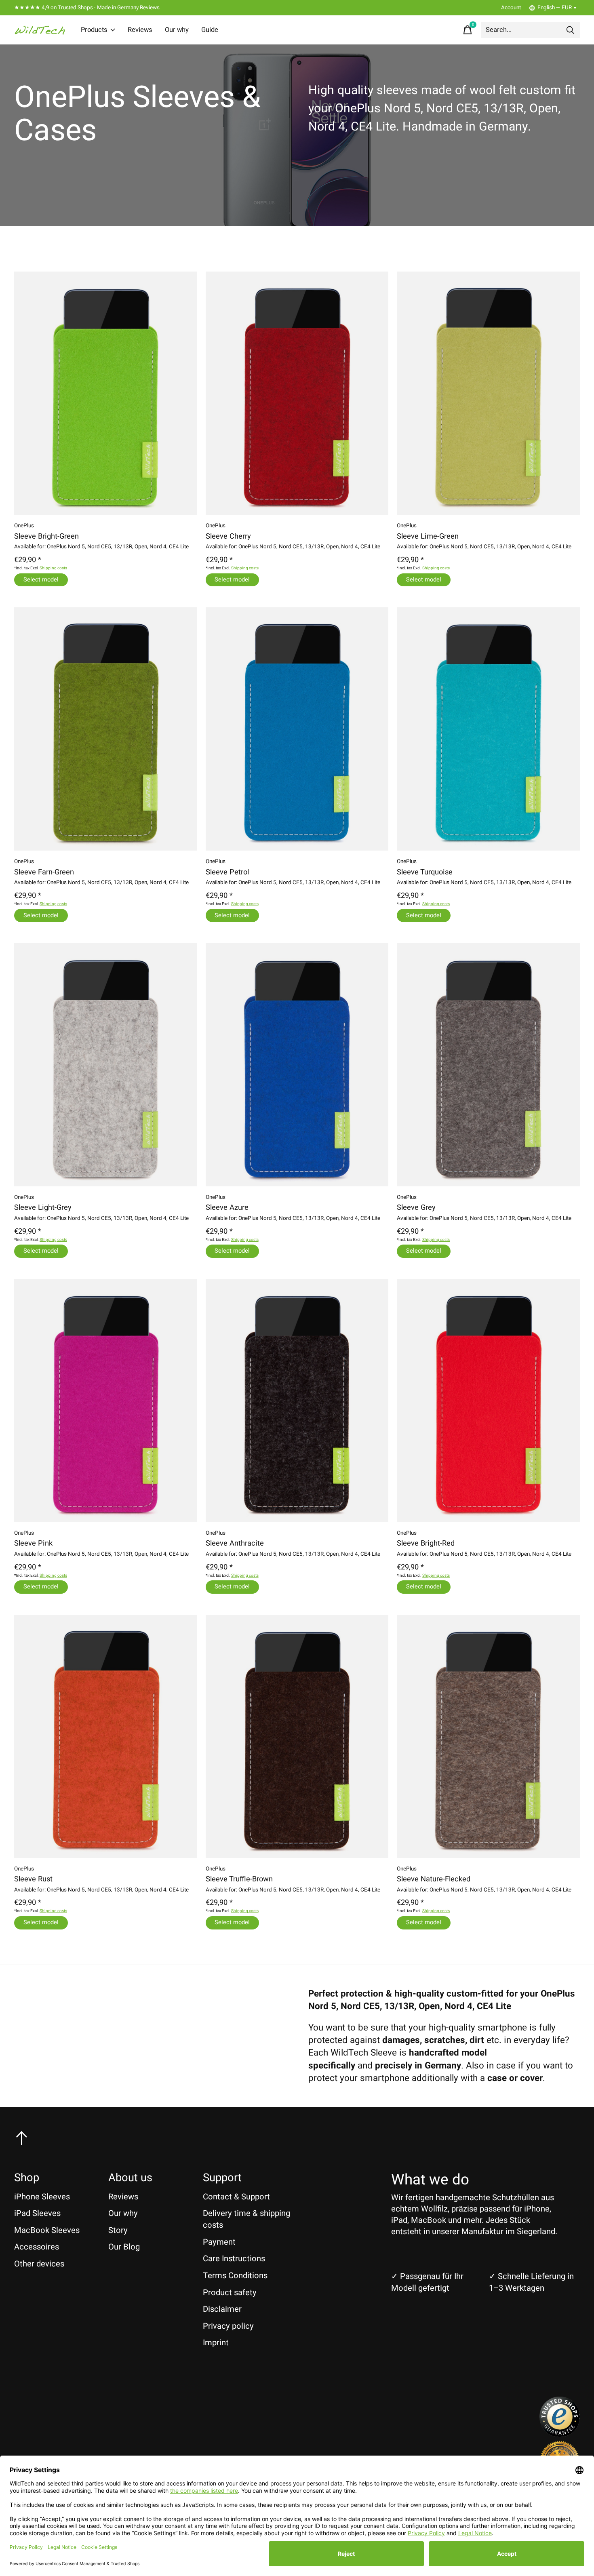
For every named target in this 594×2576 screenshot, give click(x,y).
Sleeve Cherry (228, 536)
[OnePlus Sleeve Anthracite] (297, 1401)
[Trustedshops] (560, 2434)
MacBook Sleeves (47, 2230)
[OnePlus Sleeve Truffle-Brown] (297, 1736)
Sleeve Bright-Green (46, 536)
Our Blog (124, 2247)
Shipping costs (53, 568)
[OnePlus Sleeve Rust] (106, 1736)
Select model (41, 580)
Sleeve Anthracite (235, 1543)
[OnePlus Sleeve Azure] (297, 1065)
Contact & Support (236, 2197)
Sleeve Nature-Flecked (434, 1879)
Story (118, 2230)
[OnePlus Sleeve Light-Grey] (106, 1065)
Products (94, 30)
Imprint (216, 2343)
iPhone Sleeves (42, 2197)
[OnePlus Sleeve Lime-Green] (488, 393)
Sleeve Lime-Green (428, 536)
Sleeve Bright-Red (426, 1543)
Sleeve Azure (227, 1208)
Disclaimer (222, 2309)
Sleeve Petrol (227, 872)
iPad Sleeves (37, 2213)
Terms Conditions (235, 2276)
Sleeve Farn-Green (44, 872)
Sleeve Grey (416, 1208)
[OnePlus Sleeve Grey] (488, 1065)
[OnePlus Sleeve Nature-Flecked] (488, 1736)
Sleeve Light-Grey (43, 1208)
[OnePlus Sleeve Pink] (106, 1401)
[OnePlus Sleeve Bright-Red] (488, 1401)
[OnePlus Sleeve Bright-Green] (106, 393)
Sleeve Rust (33, 1879)
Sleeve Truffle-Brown (239, 1879)
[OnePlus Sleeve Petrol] (297, 729)
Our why (177, 30)
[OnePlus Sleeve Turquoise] (488, 729)
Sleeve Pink (33, 1543)
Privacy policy (228, 2326)
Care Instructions (234, 2259)
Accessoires (37, 2247)
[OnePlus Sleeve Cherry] (297, 393)
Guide (210, 30)
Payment (219, 2242)
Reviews (150, 8)
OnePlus (24, 526)
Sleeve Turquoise (425, 872)
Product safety (230, 2293)
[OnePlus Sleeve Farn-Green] (106, 729)
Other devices (39, 2264)
